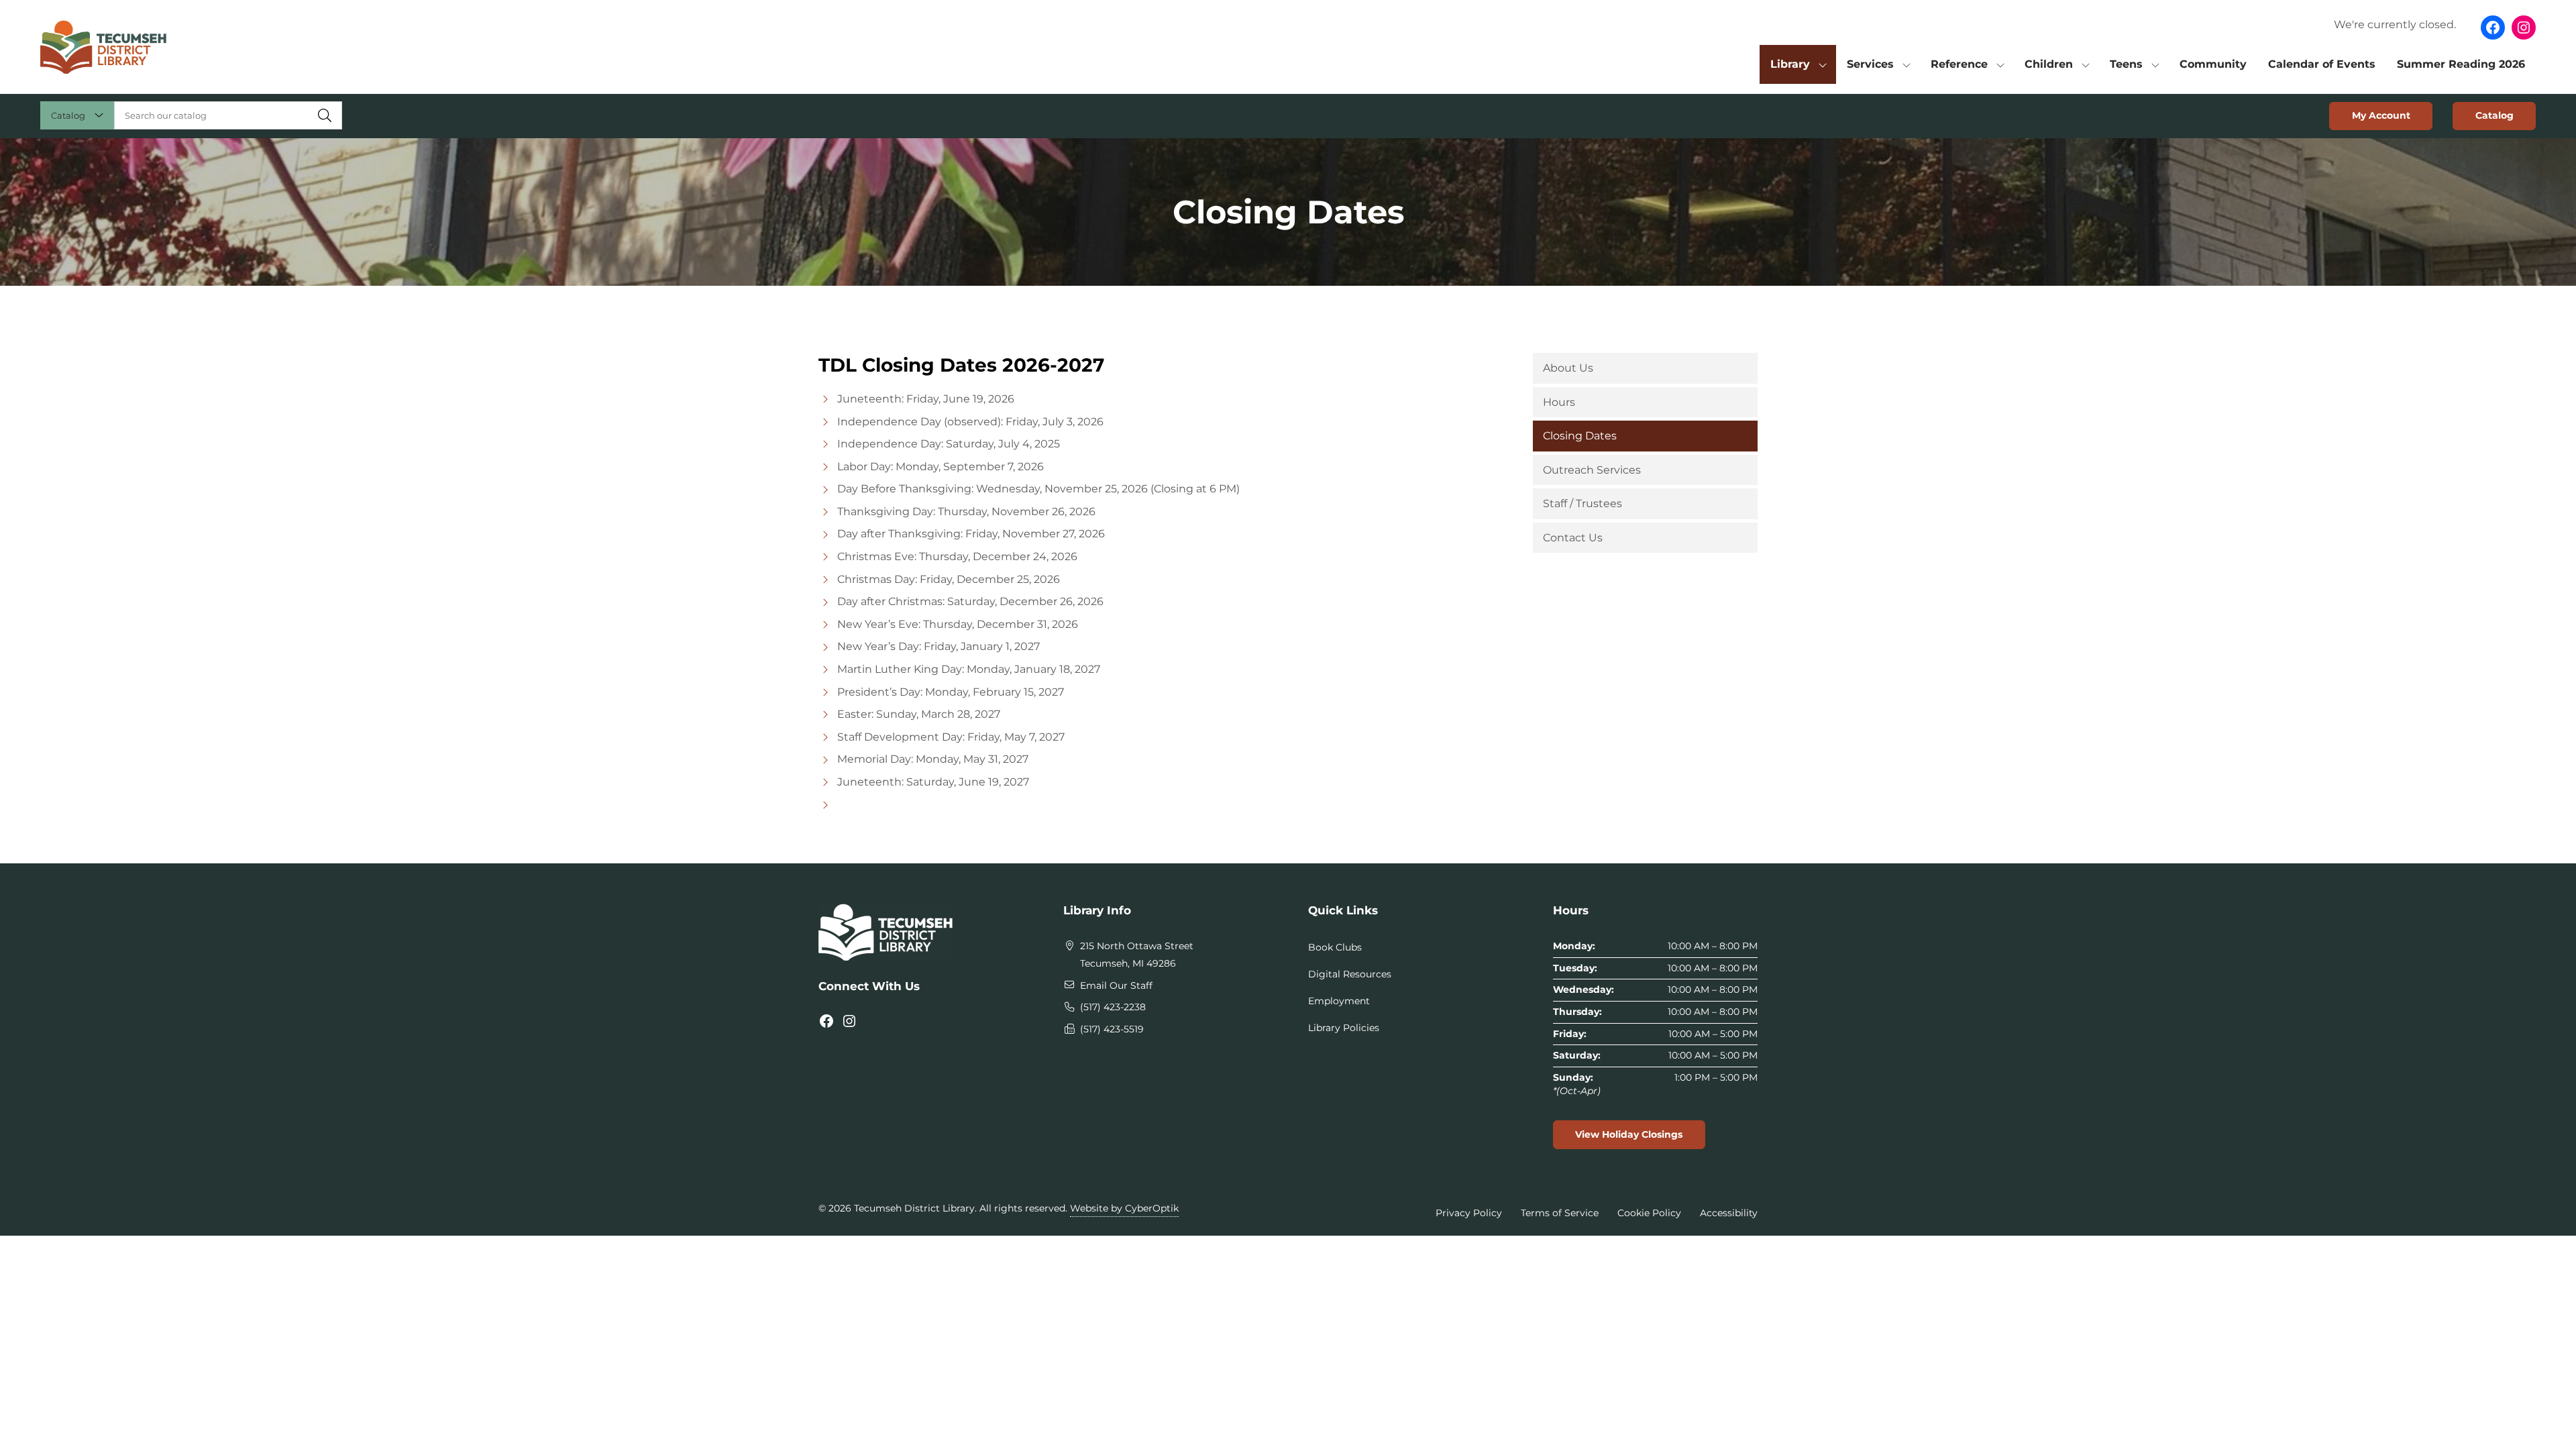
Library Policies (1344, 1028)
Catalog (2494, 115)
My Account (2381, 115)
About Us (1568, 368)
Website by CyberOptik (1124, 1208)
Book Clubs (1335, 947)
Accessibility (1729, 1213)
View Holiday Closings (1629, 1134)
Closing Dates (1580, 436)
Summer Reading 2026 (2461, 64)
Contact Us (1573, 538)
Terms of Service (1560, 1213)
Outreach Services (1592, 470)
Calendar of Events (2322, 64)
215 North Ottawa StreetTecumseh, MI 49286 (1137, 955)
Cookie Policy (1649, 1213)
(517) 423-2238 (1113, 1007)
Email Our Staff (1116, 985)
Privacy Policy (1469, 1213)
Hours (1559, 402)
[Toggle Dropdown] (1823, 64)
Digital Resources (1350, 974)
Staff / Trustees (1582, 503)
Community (2213, 64)
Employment (1339, 1001)
